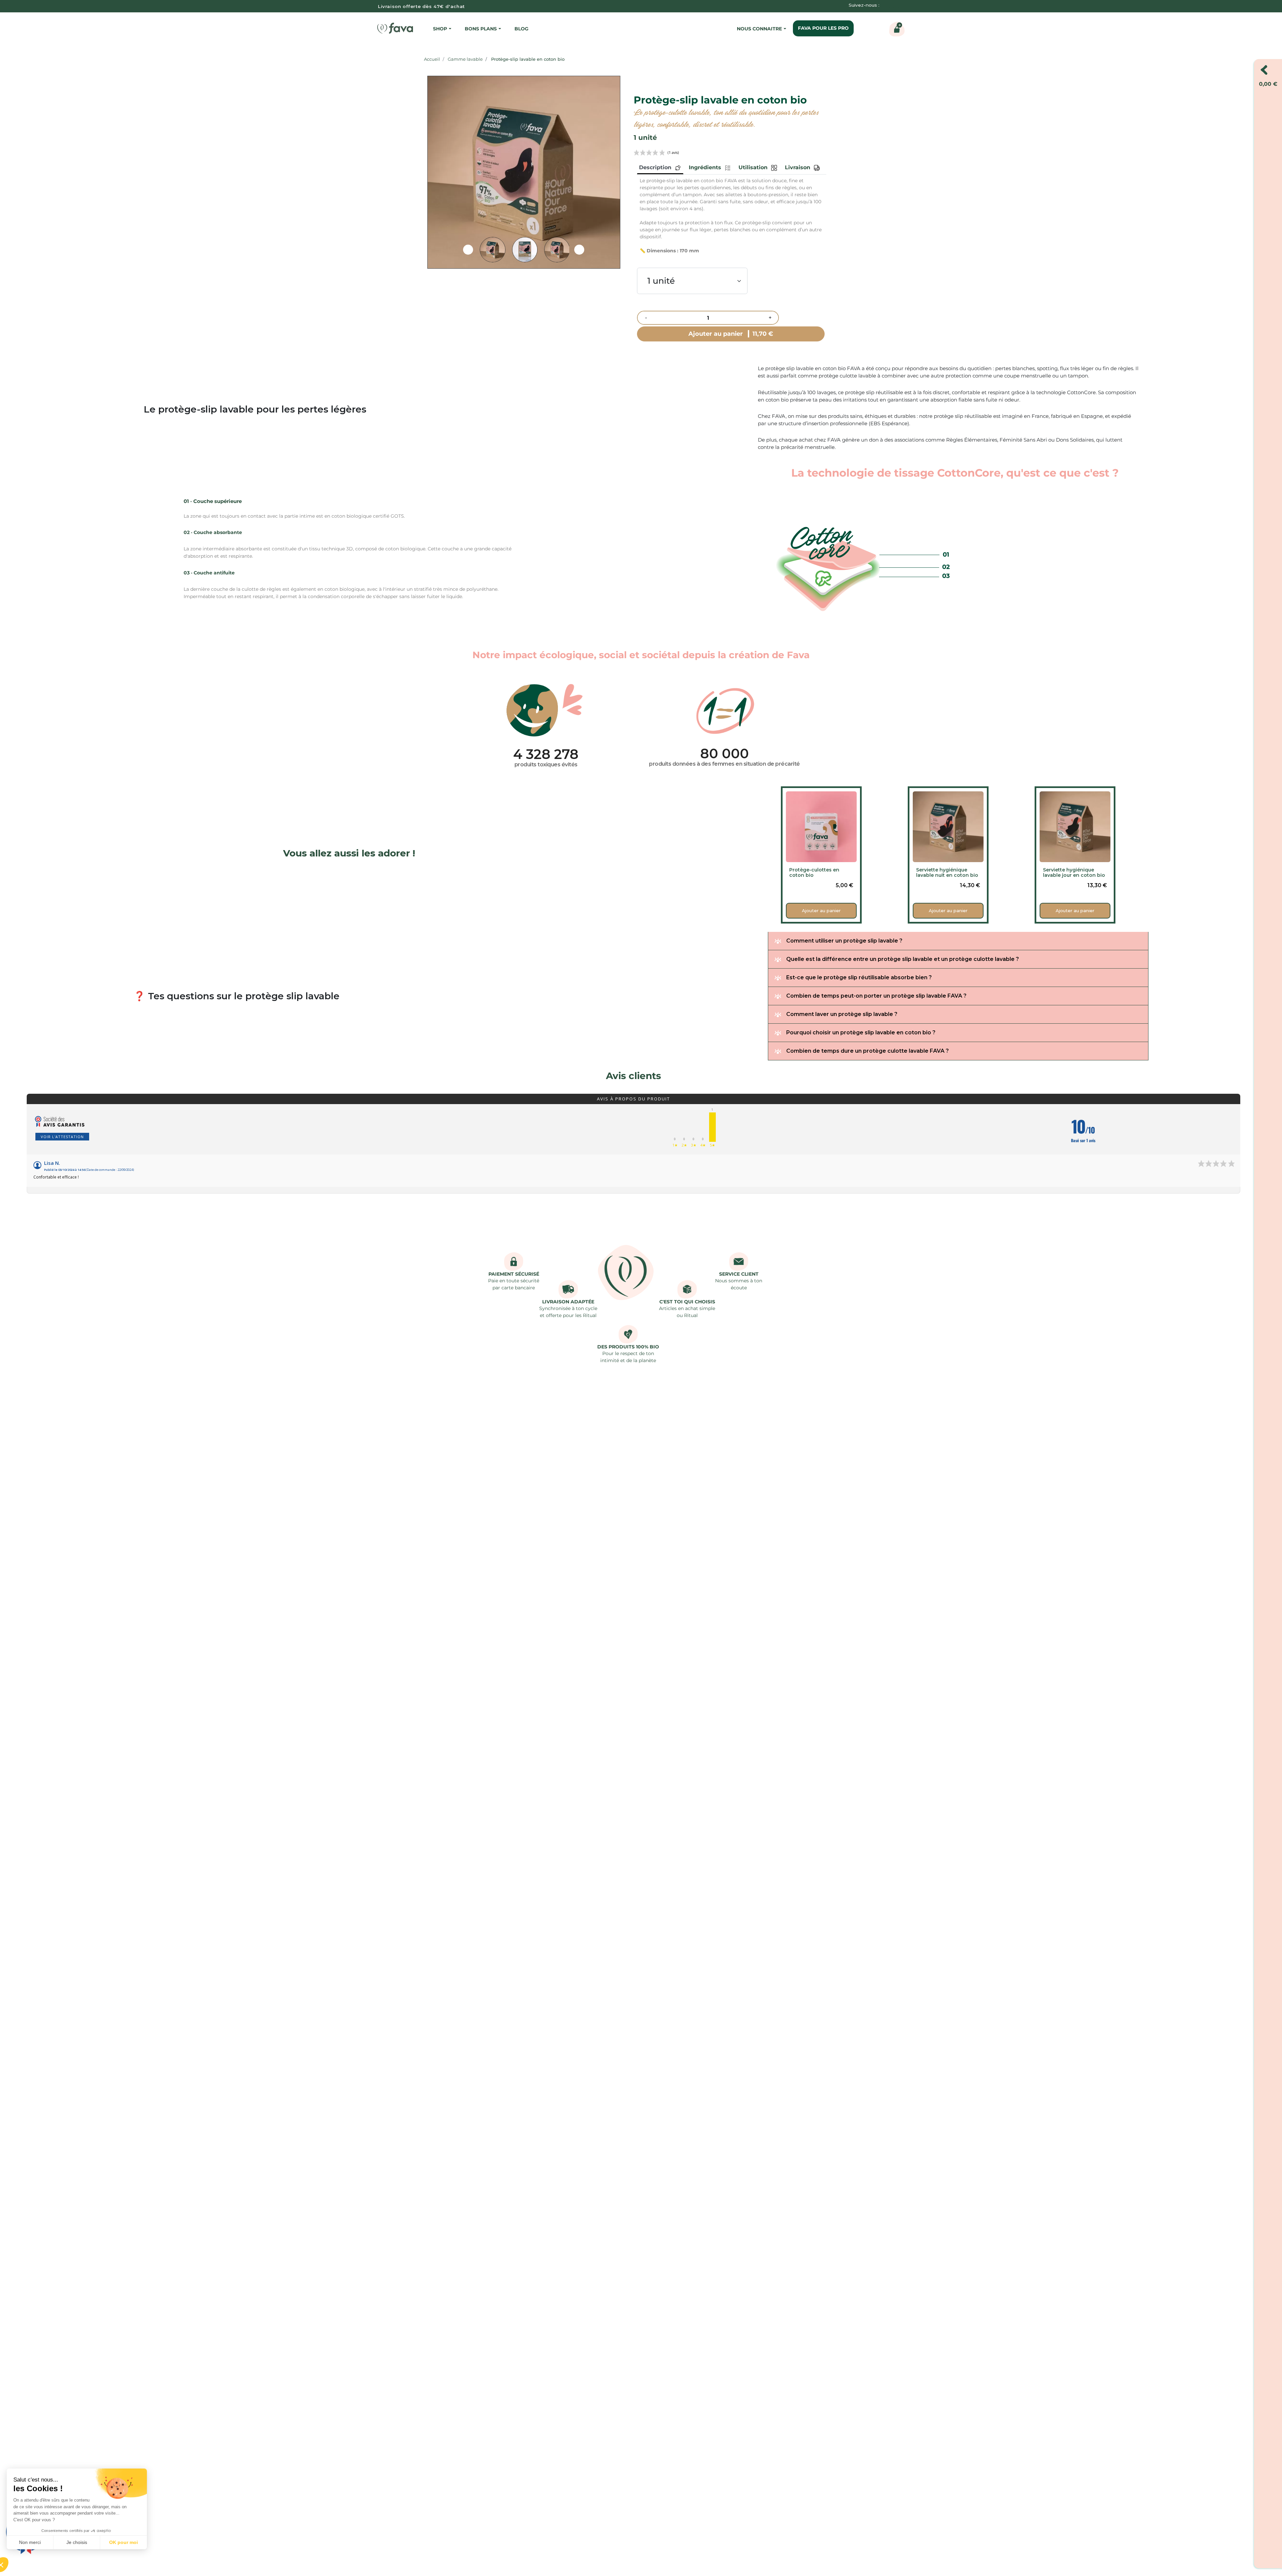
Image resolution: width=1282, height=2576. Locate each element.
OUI (678, 1349)
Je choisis (77, 2542)
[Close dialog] (763, 1230)
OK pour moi (124, 2542)
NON (733, 1349)
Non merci (30, 2542)
